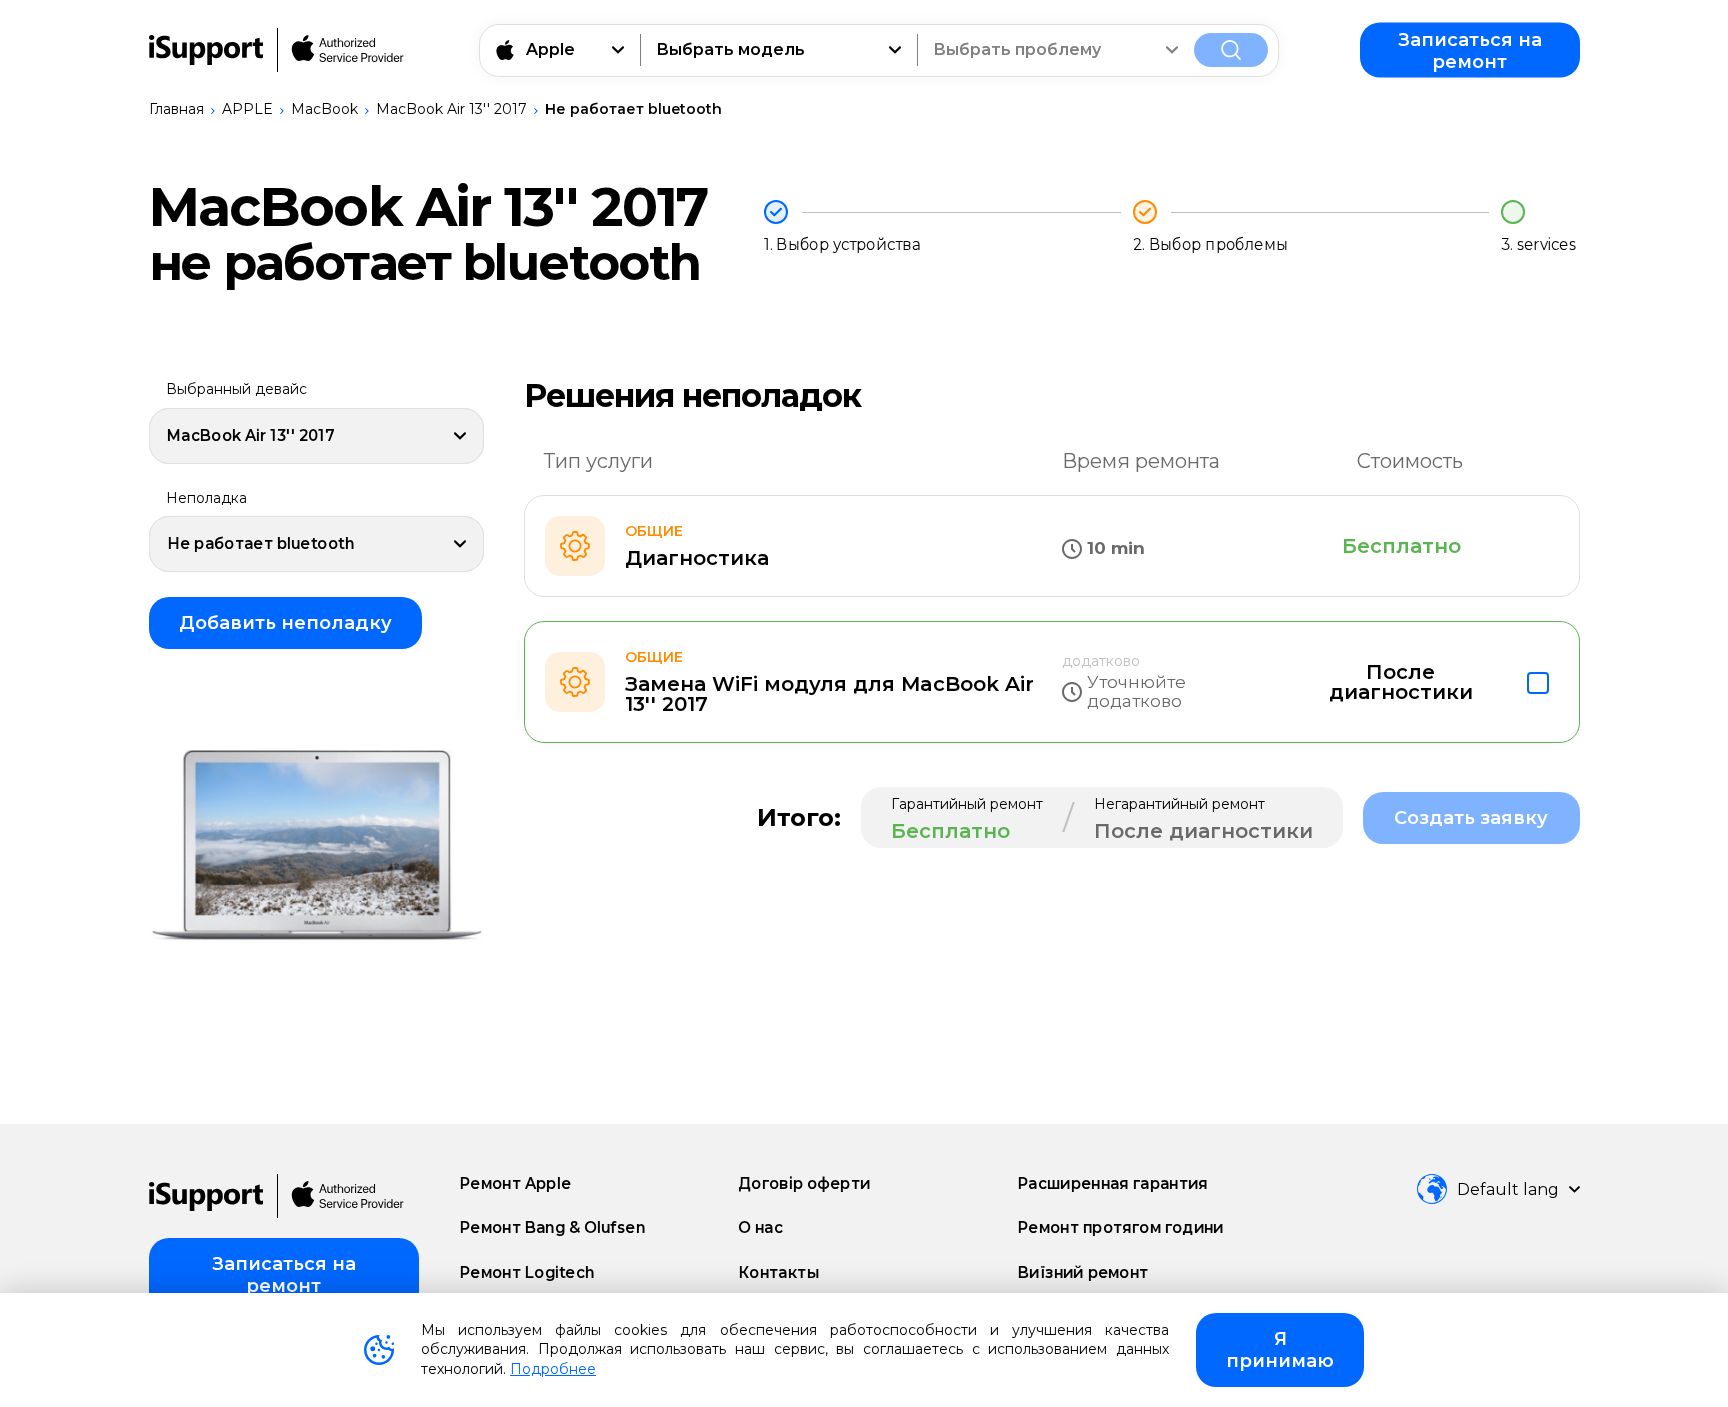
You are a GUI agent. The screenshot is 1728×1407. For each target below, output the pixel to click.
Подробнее (553, 1369)
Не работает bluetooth (633, 109)
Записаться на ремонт (1470, 50)
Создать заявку (1471, 818)
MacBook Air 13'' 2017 (451, 109)
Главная (176, 109)
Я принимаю (1280, 1350)
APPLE (247, 109)
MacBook (324, 109)
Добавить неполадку (285, 623)
